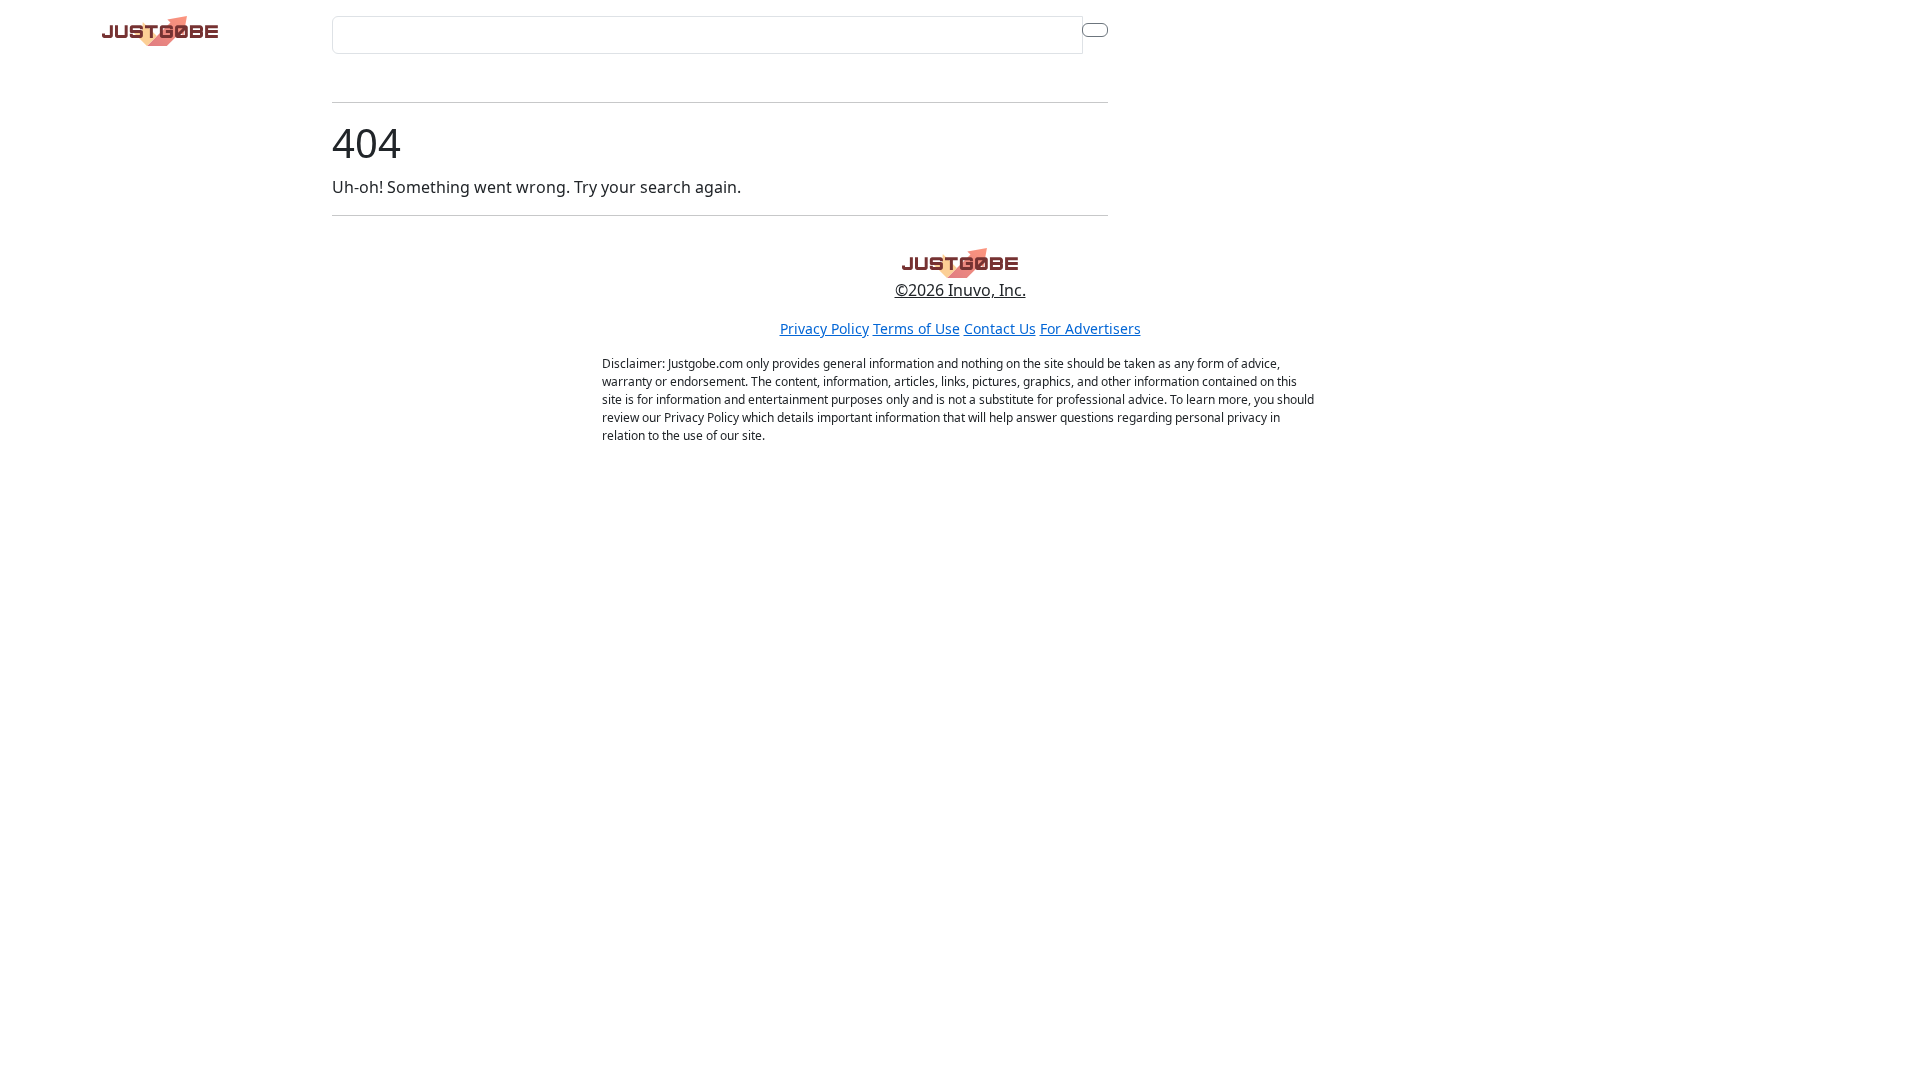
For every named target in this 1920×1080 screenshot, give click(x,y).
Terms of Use (916, 328)
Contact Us (1000, 328)
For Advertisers (1090, 328)
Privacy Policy (824, 328)
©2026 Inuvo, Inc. (960, 290)
